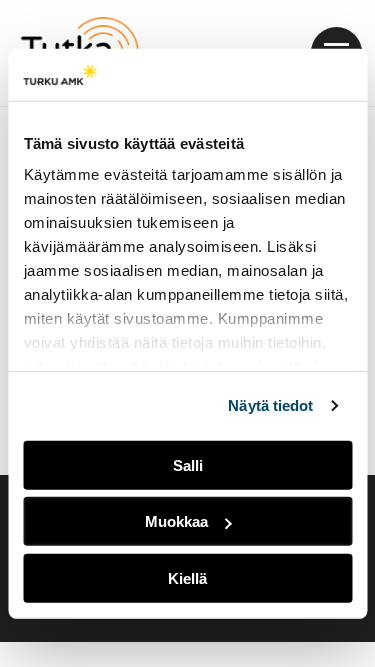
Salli (188, 465)
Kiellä (187, 578)
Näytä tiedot (270, 405)
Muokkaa (176, 521)
